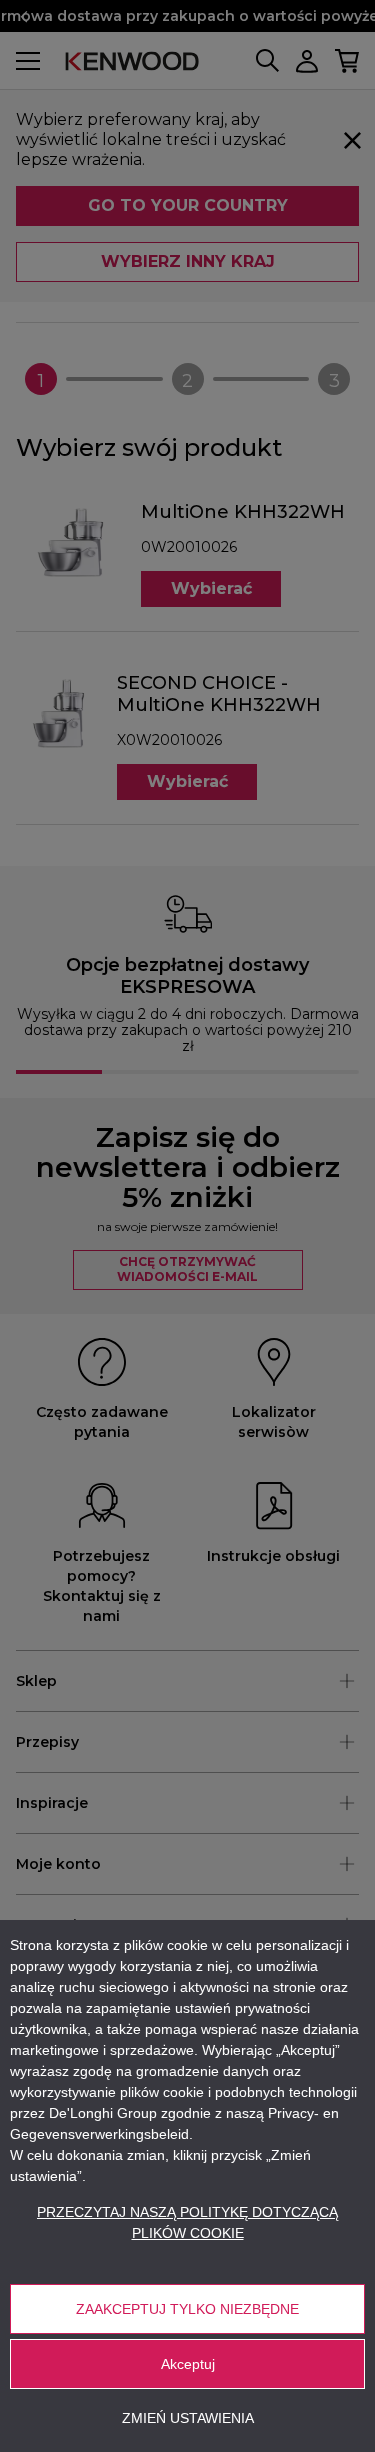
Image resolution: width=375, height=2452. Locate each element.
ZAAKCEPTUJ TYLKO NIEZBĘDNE (187, 2309)
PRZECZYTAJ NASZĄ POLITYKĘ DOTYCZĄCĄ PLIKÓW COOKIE (187, 2222)
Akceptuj (188, 2364)
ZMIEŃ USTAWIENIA (188, 2418)
